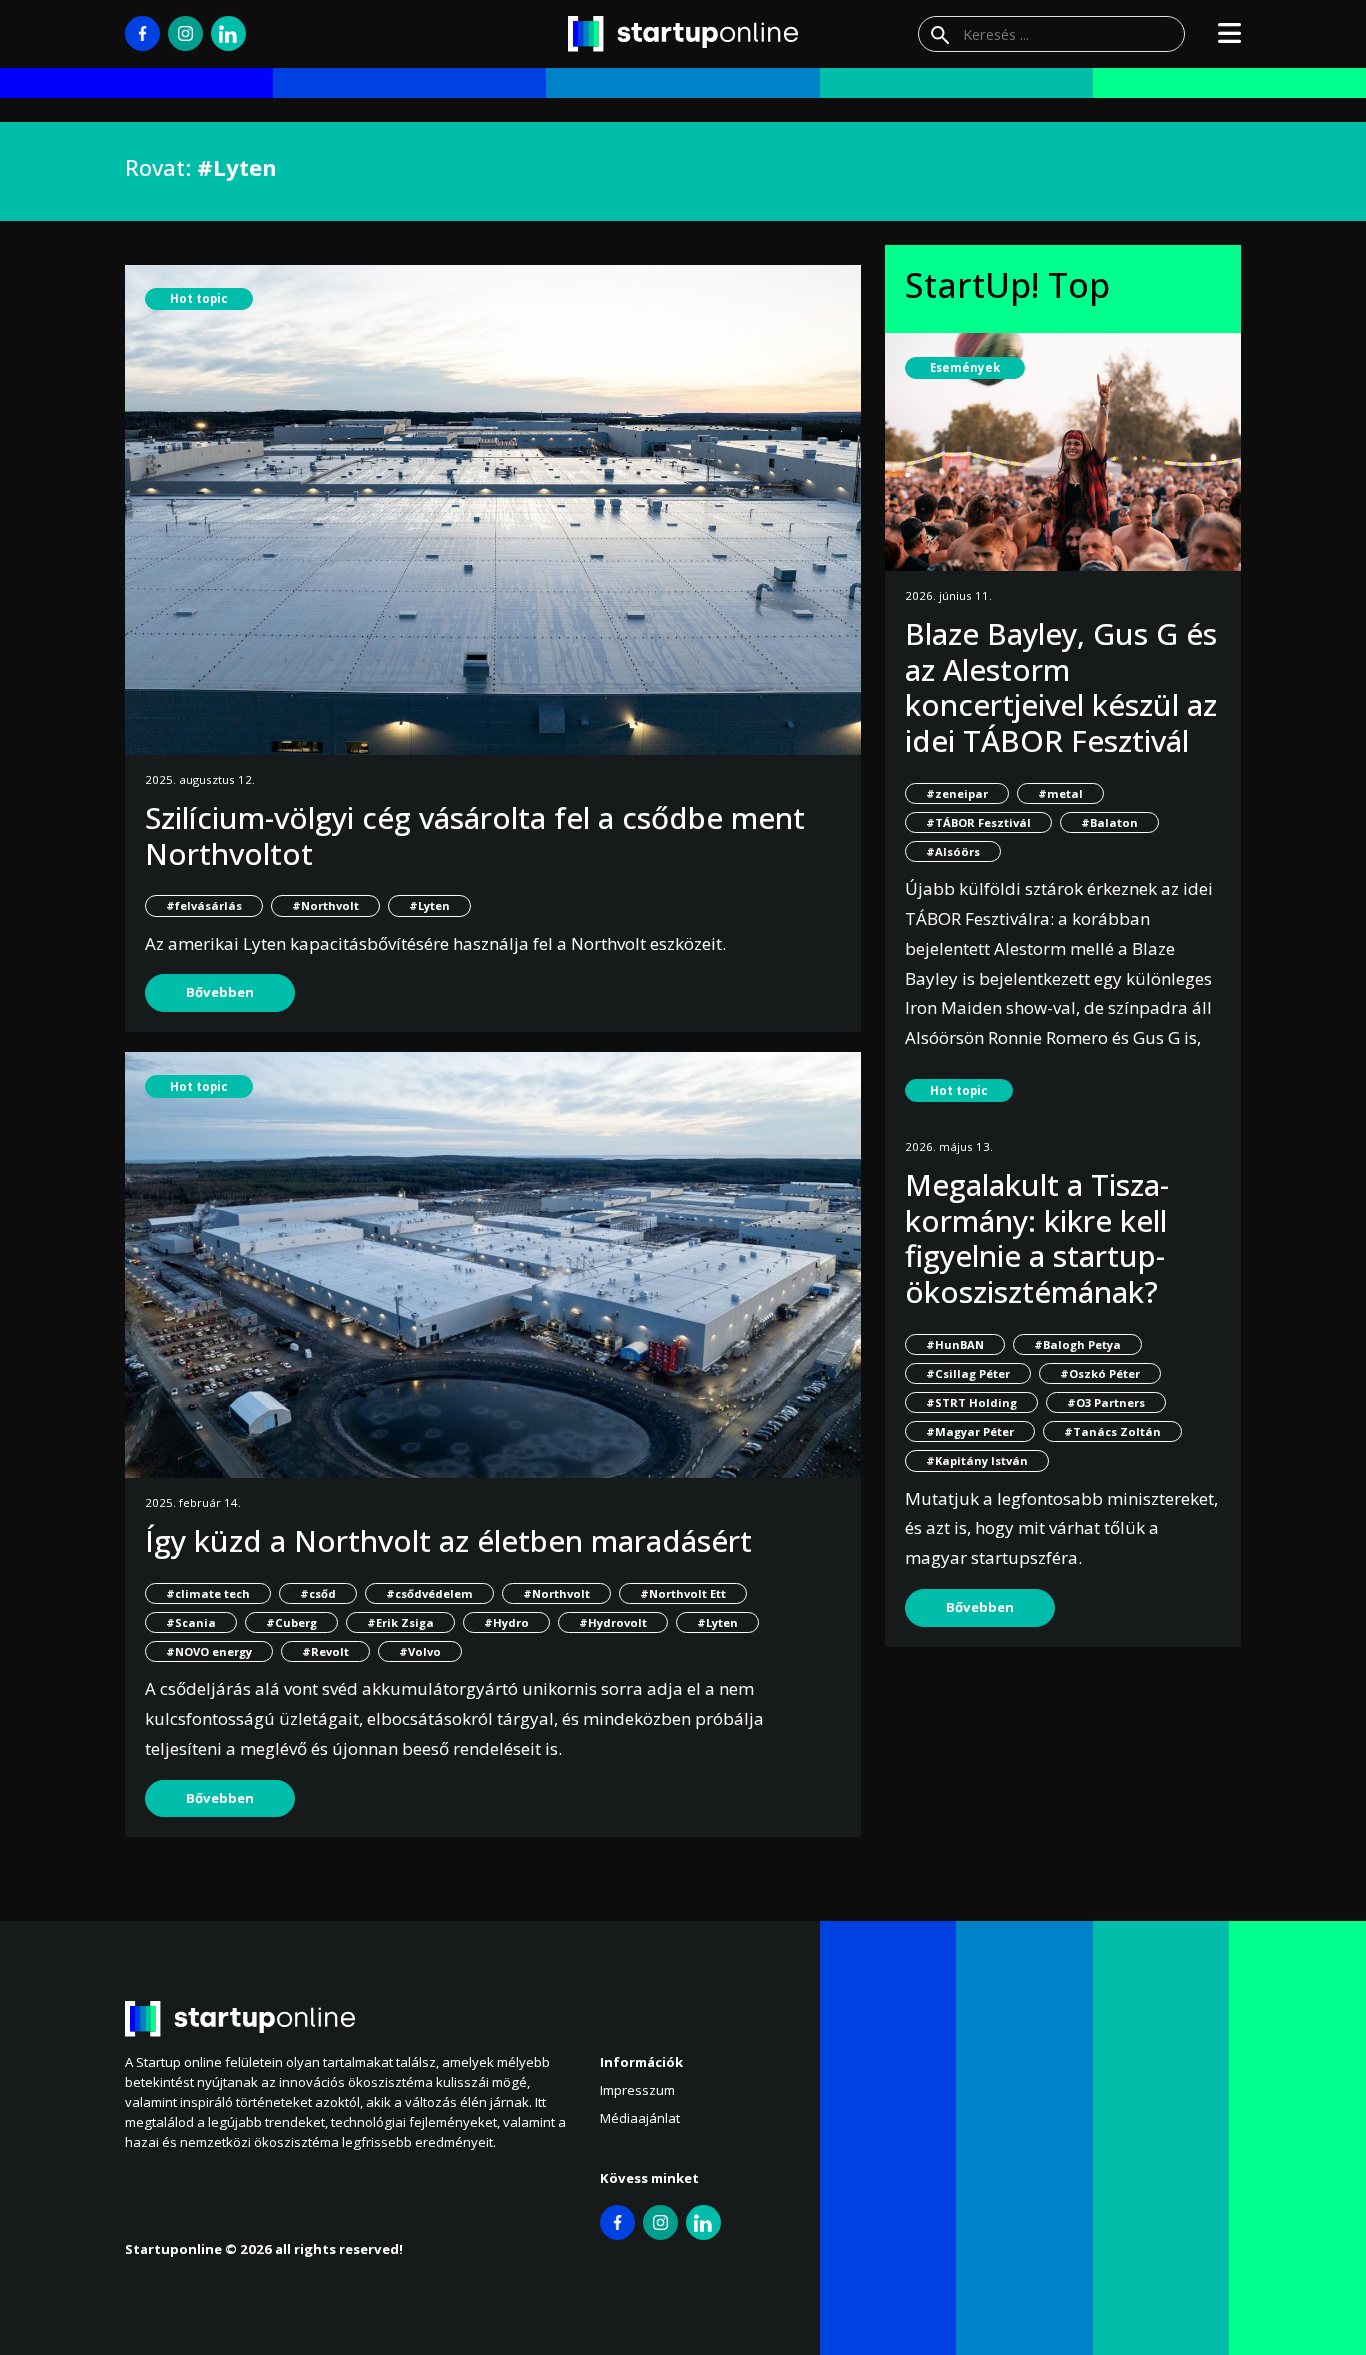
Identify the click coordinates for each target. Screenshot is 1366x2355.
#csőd (318, 1593)
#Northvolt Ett (683, 1593)
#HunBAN (955, 1344)
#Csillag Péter (968, 1373)
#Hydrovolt (613, 1622)
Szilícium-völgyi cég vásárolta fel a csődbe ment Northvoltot (475, 835)
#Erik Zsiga (400, 1622)
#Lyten (429, 905)
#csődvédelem (429, 1593)
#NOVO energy (209, 1651)
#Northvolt (325, 905)
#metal (1060, 793)
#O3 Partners (1106, 1402)
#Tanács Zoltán (1112, 1431)
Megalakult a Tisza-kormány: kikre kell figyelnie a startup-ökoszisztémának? (1037, 1238)
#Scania (191, 1622)
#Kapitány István (977, 1460)
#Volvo (420, 1651)
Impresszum (637, 2090)
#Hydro (506, 1622)
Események (965, 367)
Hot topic (199, 298)
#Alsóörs (953, 851)
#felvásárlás (204, 905)
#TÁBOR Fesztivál (978, 822)
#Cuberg (291, 1622)
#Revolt (325, 1651)
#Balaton (1109, 822)
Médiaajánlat (640, 2118)
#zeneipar (957, 793)
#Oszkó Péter (1100, 1373)
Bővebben (220, 992)
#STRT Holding (971, 1402)
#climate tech (208, 1593)
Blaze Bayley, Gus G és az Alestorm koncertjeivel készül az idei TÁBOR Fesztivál (1061, 687)
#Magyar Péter (970, 1431)
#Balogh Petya (1077, 1344)
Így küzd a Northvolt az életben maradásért (448, 1540)
